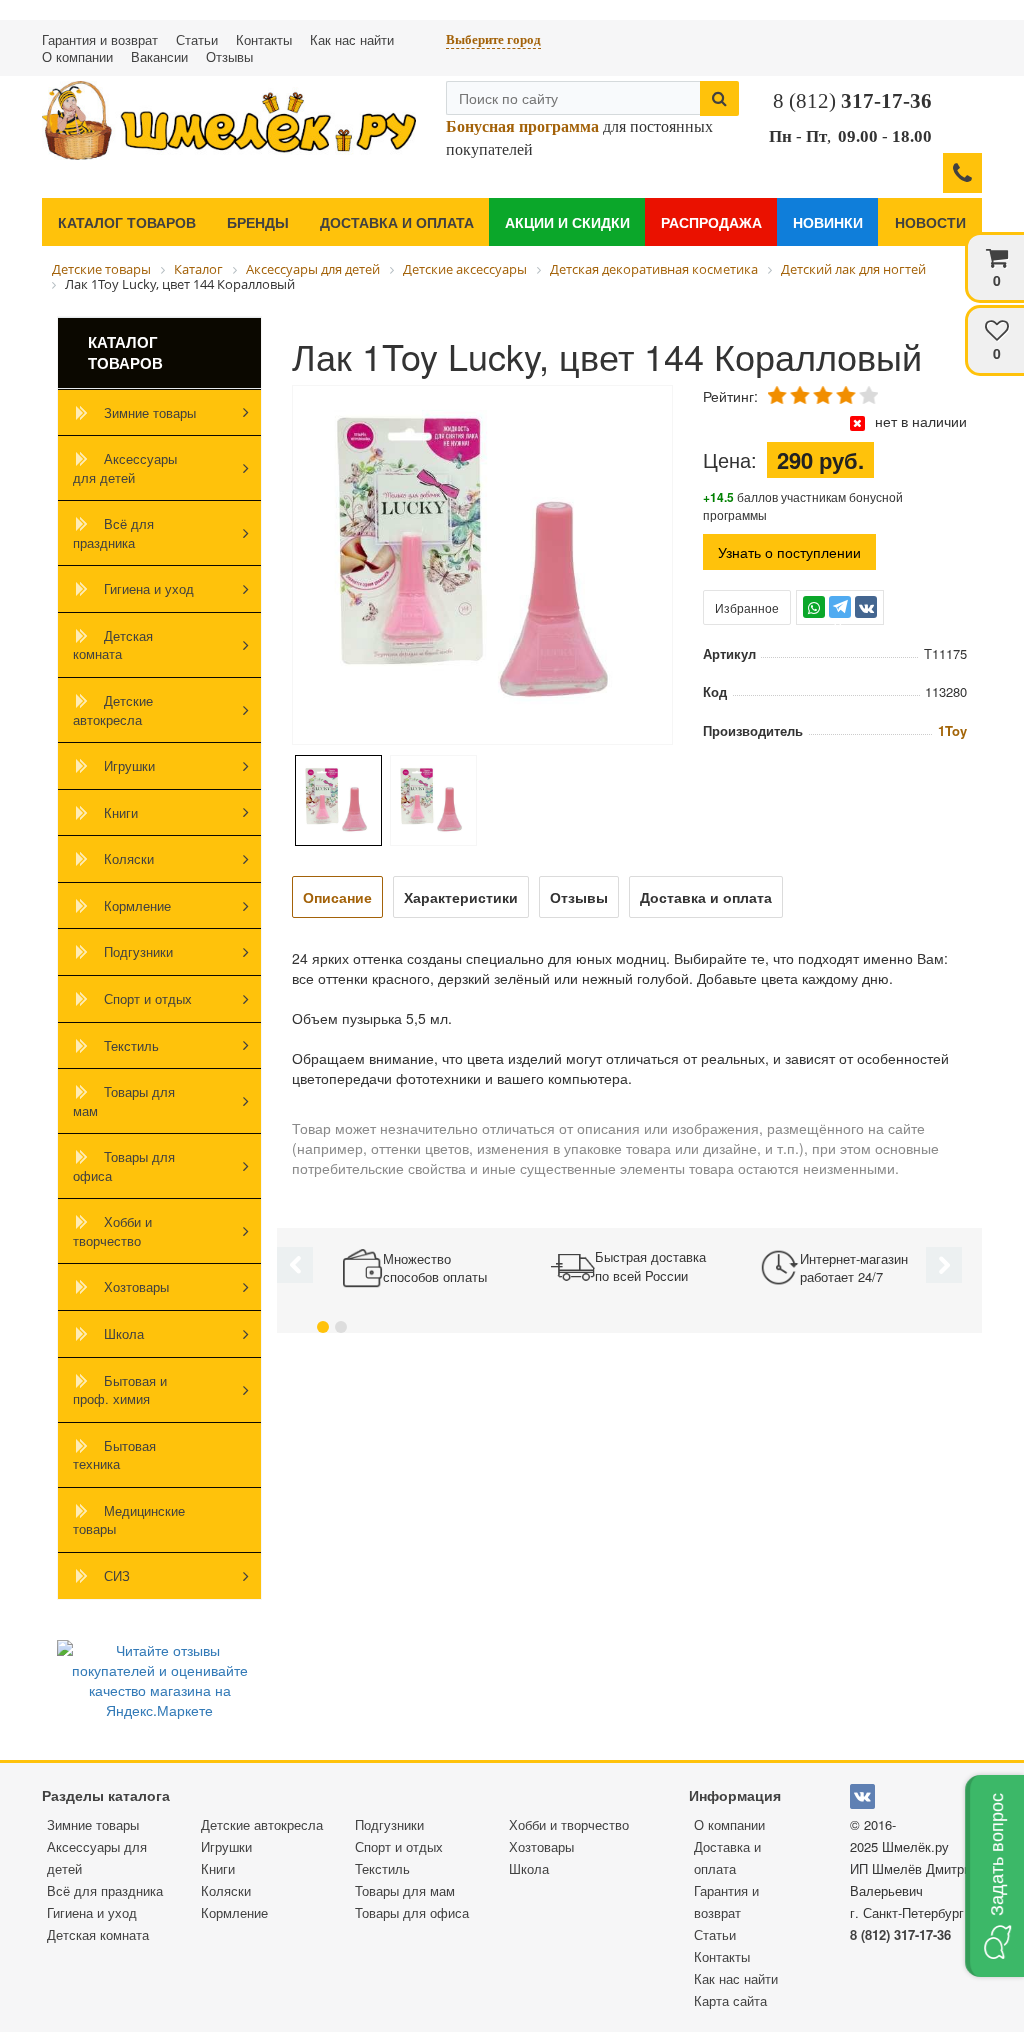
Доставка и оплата (397, 222)
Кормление (137, 905)
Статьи (197, 39)
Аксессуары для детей (125, 468)
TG (840, 616)
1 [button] (323, 1327)
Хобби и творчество (112, 1231)
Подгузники (138, 951)
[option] (482, 567)
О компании (77, 56)
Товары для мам (124, 1101)
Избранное (747, 607)
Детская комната (113, 645)
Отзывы (229, 56)
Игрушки (129, 765)
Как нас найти (352, 39)
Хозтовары (136, 1286)
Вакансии (159, 56)
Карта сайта (730, 2000)
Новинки (828, 222)
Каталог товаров (127, 222)
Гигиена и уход (149, 588)
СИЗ (117, 1575)
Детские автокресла (113, 710)
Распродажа (711, 222)
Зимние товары (150, 412)
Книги (121, 812)
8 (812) (852, 101)
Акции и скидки (567, 222)
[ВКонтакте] (866, 607)
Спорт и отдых (148, 998)
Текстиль (131, 1045)
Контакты (264, 39)
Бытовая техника (114, 1455)
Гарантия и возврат (100, 39)
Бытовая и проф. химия (120, 1390)
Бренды (258, 222)
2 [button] (341, 1327)
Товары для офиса (124, 1166)
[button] (994, 1876)
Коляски (129, 858)
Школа (124, 1333)
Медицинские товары (129, 1520)
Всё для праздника (113, 533)
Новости (930, 222)
